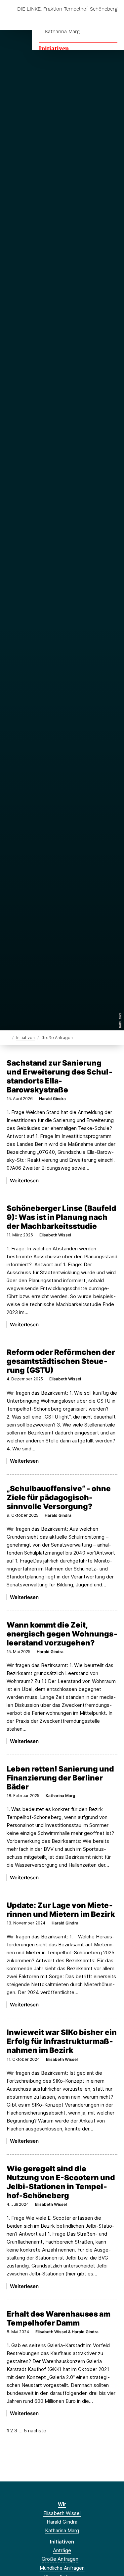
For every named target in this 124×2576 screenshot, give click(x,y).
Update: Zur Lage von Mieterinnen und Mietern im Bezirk (61, 1910)
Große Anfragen (60, 2559)
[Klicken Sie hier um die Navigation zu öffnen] (114, 19)
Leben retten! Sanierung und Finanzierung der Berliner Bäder (60, 1778)
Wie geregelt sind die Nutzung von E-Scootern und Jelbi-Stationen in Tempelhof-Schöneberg (61, 2182)
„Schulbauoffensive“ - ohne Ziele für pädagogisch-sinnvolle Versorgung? (59, 1497)
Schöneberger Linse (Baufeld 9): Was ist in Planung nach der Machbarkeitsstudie (62, 1217)
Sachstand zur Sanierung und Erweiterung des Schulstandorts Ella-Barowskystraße (60, 1076)
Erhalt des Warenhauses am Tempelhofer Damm (59, 2318)
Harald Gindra (62, 2522)
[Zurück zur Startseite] (8, 1037)
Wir (62, 2504)
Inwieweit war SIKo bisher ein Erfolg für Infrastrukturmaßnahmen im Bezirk (62, 2041)
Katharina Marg (62, 32)
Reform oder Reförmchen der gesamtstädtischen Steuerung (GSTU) (61, 1361)
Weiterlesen (24, 1181)
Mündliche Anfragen (62, 2568)
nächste (37, 2431)
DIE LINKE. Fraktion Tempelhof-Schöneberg (67, 9)
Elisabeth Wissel (62, 2513)
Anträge (62, 2550)
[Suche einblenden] (96, 19)
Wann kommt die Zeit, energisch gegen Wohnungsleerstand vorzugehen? (62, 1634)
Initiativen (54, 48)
